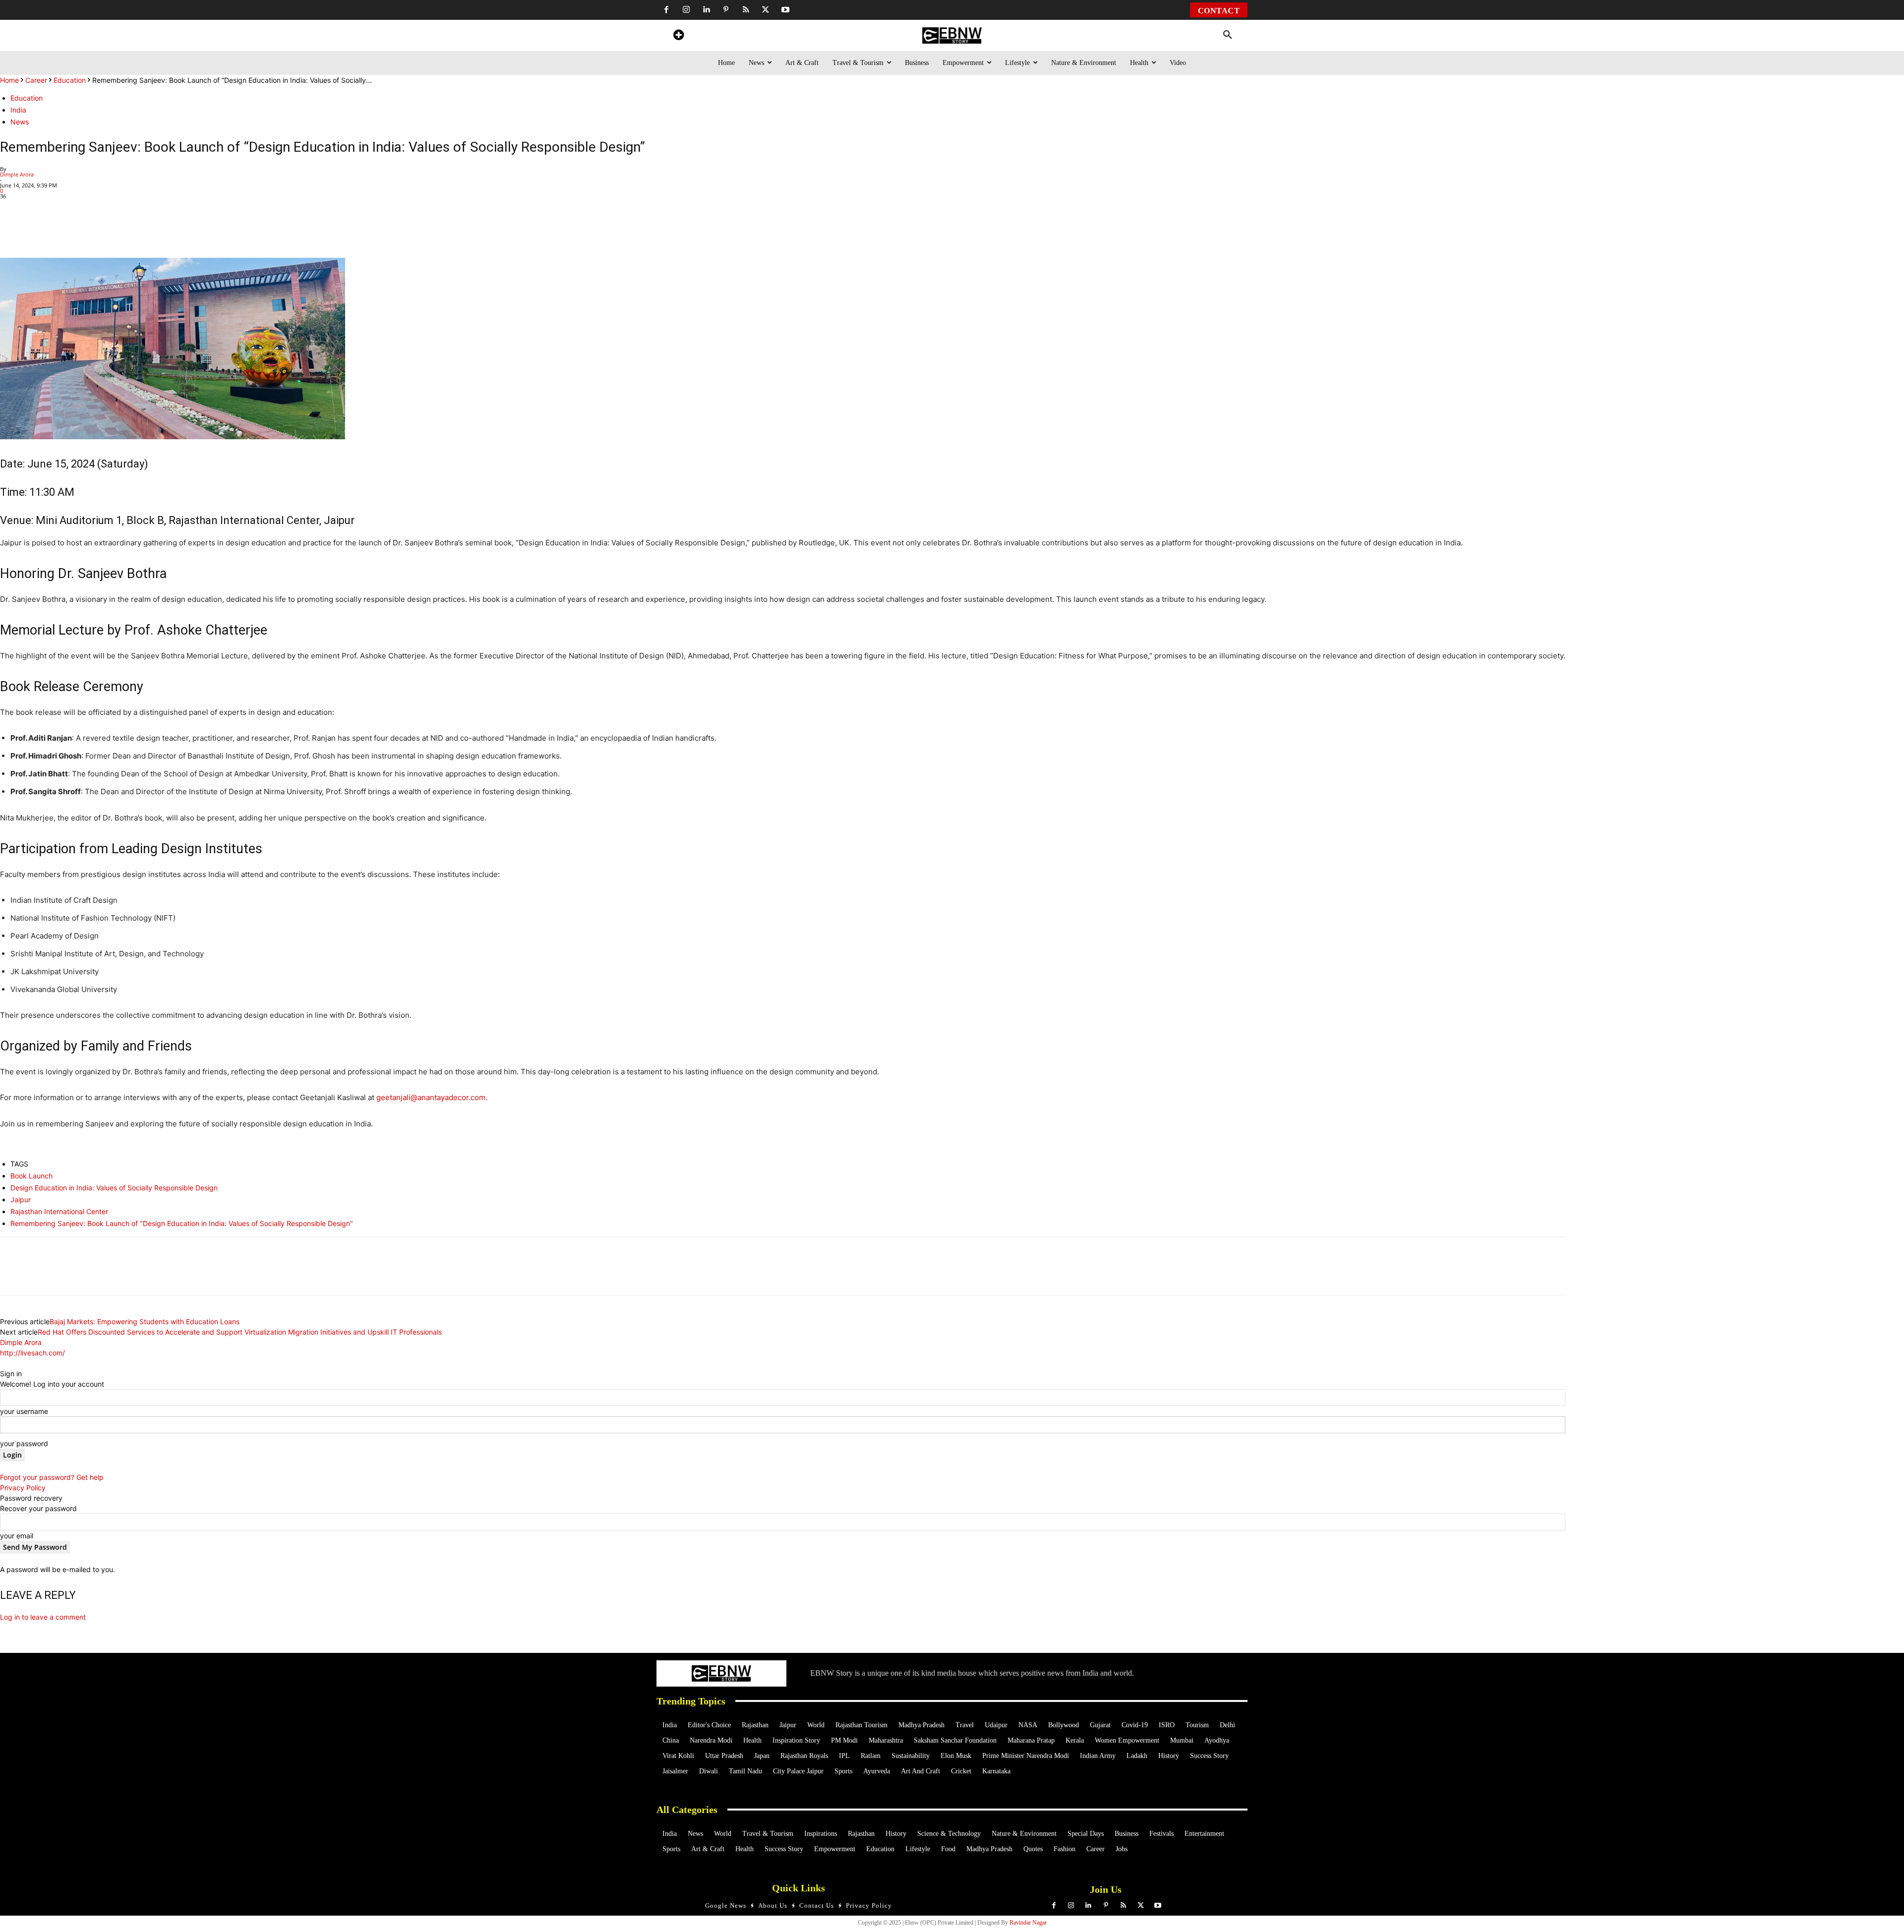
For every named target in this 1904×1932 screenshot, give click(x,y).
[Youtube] (785, 10)
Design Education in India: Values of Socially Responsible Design (114, 1188)
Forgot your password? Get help (52, 1477)
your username (24, 1411)
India (18, 110)
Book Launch (31, 1176)
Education (70, 80)
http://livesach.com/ (32, 1353)
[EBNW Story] (952, 35)
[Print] (160, 230)
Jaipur (21, 1200)
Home (9, 80)
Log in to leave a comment (43, 1617)
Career (36, 80)
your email (17, 1536)
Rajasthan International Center (59, 1211)
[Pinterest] (726, 10)
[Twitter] (766, 10)
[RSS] (746, 10)
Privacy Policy (23, 1488)
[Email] (205, 230)
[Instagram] (686, 10)
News (20, 122)
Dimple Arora (17, 174)
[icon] (678, 36)
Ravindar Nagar (1028, 1923)
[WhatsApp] (68, 230)
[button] (1228, 35)
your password (24, 1443)
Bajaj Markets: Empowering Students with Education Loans (145, 1321)
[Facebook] (666, 10)
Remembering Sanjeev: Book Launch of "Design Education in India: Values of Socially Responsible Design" (182, 1223)
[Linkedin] (706, 10)
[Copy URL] (182, 230)
